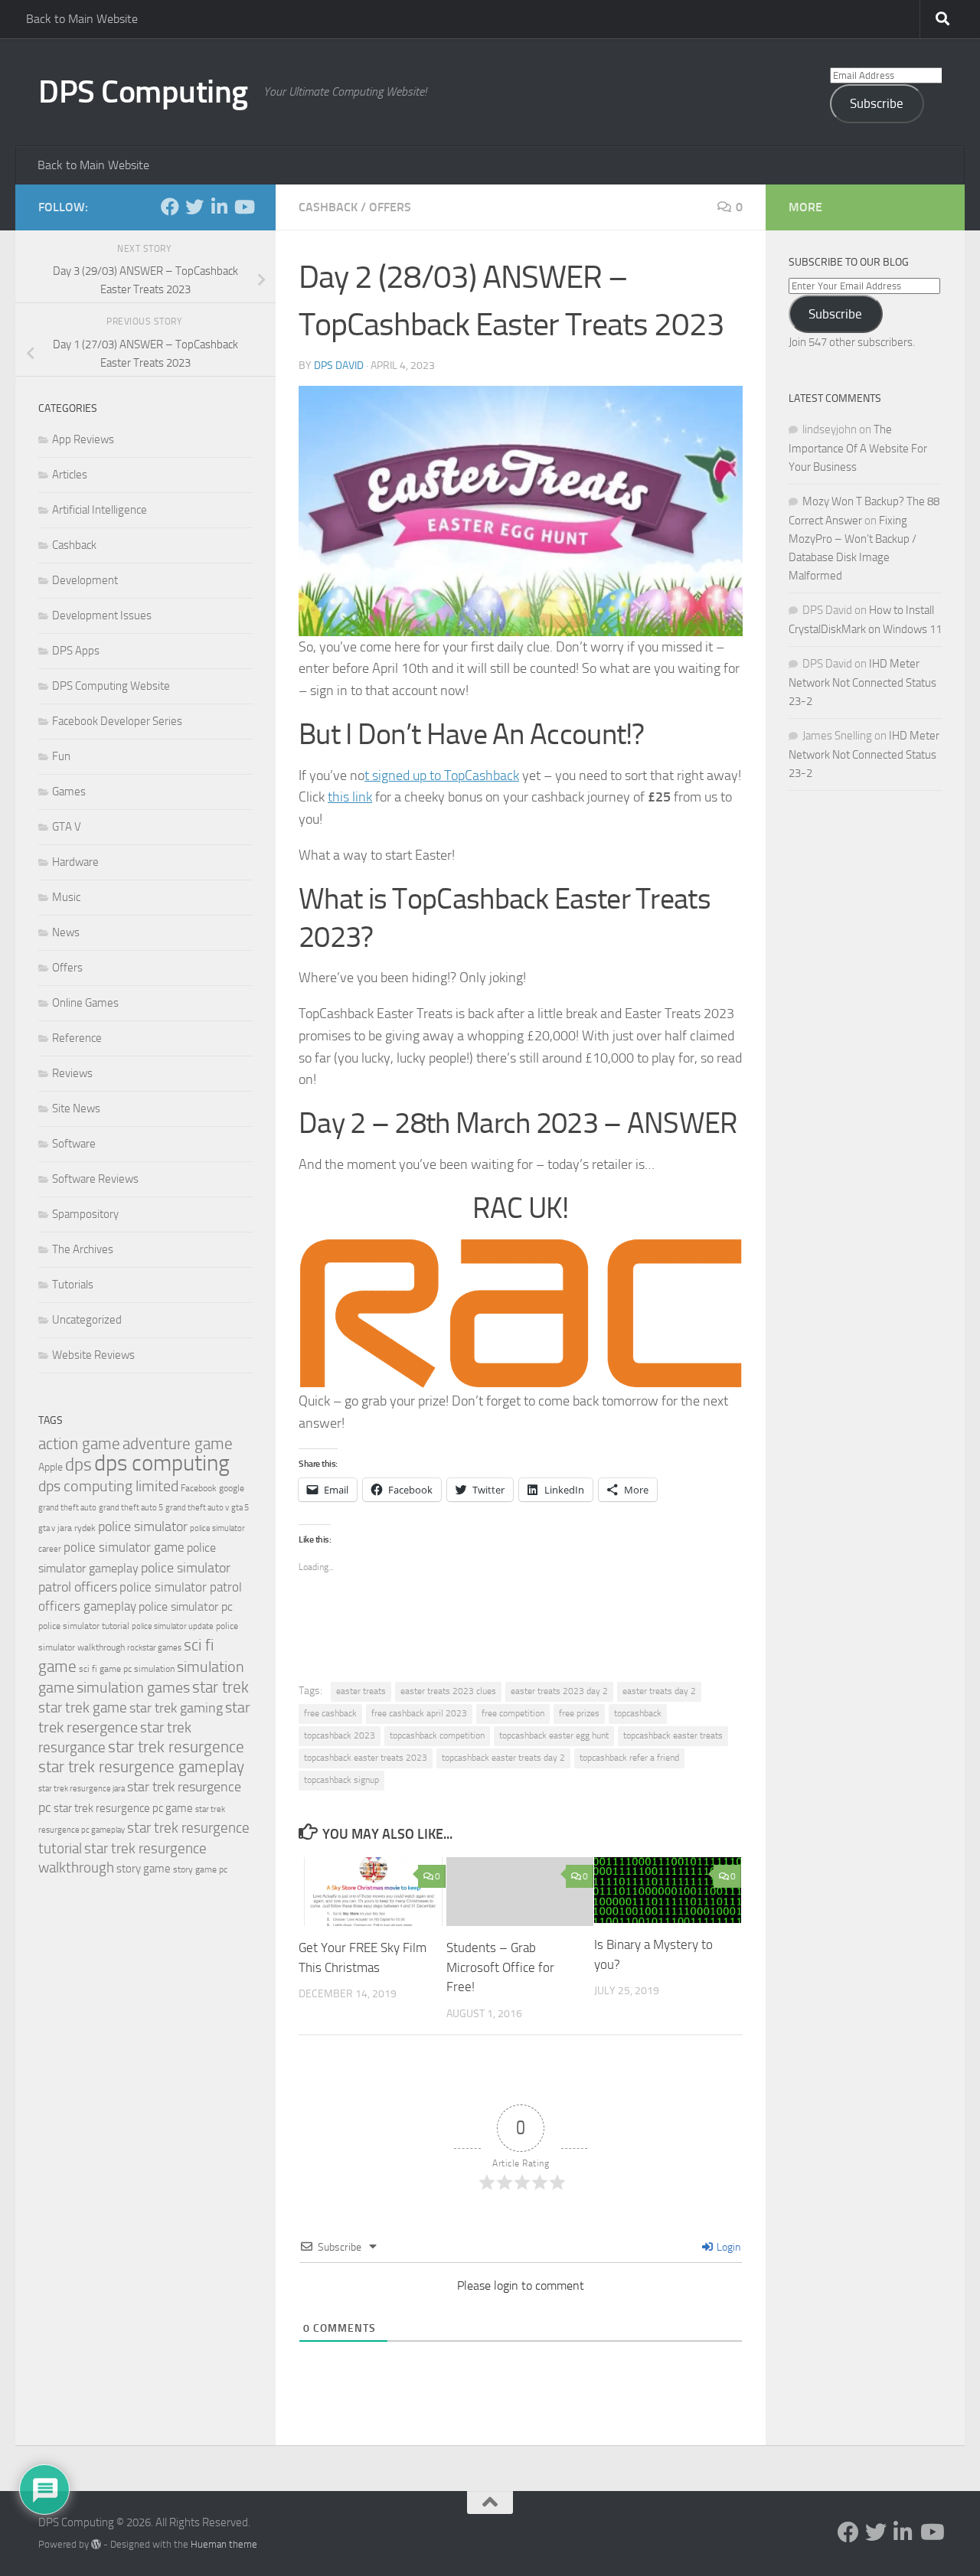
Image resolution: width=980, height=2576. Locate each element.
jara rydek (77, 1528)
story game (144, 1869)
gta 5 (240, 1508)
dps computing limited (108, 1486)
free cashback (330, 1713)
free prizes (579, 1713)
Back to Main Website (82, 19)
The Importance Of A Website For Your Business (858, 448)
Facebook (199, 1488)
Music (66, 897)
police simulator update (173, 1626)
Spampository (85, 1214)
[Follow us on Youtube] (243, 207)
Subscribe (877, 103)
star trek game (83, 1708)
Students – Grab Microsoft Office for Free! (500, 1967)
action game (79, 1444)
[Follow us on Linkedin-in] (219, 207)
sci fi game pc (105, 1669)
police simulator (143, 1526)
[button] (521, 511)
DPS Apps (76, 651)
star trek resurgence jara (82, 1789)
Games (69, 792)
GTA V (67, 827)
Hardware (75, 862)
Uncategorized (87, 1320)
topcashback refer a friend (629, 1758)
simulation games (133, 1687)
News (66, 932)
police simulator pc (186, 1606)
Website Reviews (93, 1355)
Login (727, 2247)
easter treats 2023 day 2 (559, 1691)
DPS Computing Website (111, 686)
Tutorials (73, 1285)
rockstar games (154, 1648)
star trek (220, 1687)
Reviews (72, 1073)
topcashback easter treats (673, 1735)
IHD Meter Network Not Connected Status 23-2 (862, 682)
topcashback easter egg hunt (554, 1735)
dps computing (162, 1463)
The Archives (83, 1249)
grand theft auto (67, 1508)
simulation (154, 1669)
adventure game (178, 1444)
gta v (47, 1528)
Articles (70, 475)
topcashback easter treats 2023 (366, 1758)
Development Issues (102, 615)
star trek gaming (176, 1708)
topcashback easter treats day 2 (503, 1758)
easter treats (361, 1691)
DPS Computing (143, 92)
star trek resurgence (176, 1747)
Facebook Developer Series (117, 721)
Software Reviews (95, 1179)
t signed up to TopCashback (442, 775)
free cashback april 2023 (419, 1713)
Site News (76, 1108)
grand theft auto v (197, 1508)
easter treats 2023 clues (448, 1691)
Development (85, 580)
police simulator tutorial (84, 1626)
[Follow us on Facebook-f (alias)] (170, 207)
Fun (61, 756)
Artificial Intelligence (100, 510)
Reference (77, 1038)
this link (350, 797)
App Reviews (83, 439)
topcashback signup (341, 1780)
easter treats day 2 (659, 1691)
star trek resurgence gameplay (141, 1767)
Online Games (85, 1003)
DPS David (339, 366)
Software (74, 1144)
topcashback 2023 (340, 1735)
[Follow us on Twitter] (194, 207)
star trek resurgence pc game (123, 1808)
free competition (513, 1713)
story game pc (200, 1869)
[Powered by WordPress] (96, 2544)
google (232, 1488)
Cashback (328, 207)
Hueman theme (224, 2544)
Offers (390, 207)
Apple (51, 1467)
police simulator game (124, 1547)
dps (78, 1465)
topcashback (638, 1713)
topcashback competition (437, 1735)
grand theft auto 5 (131, 1508)
